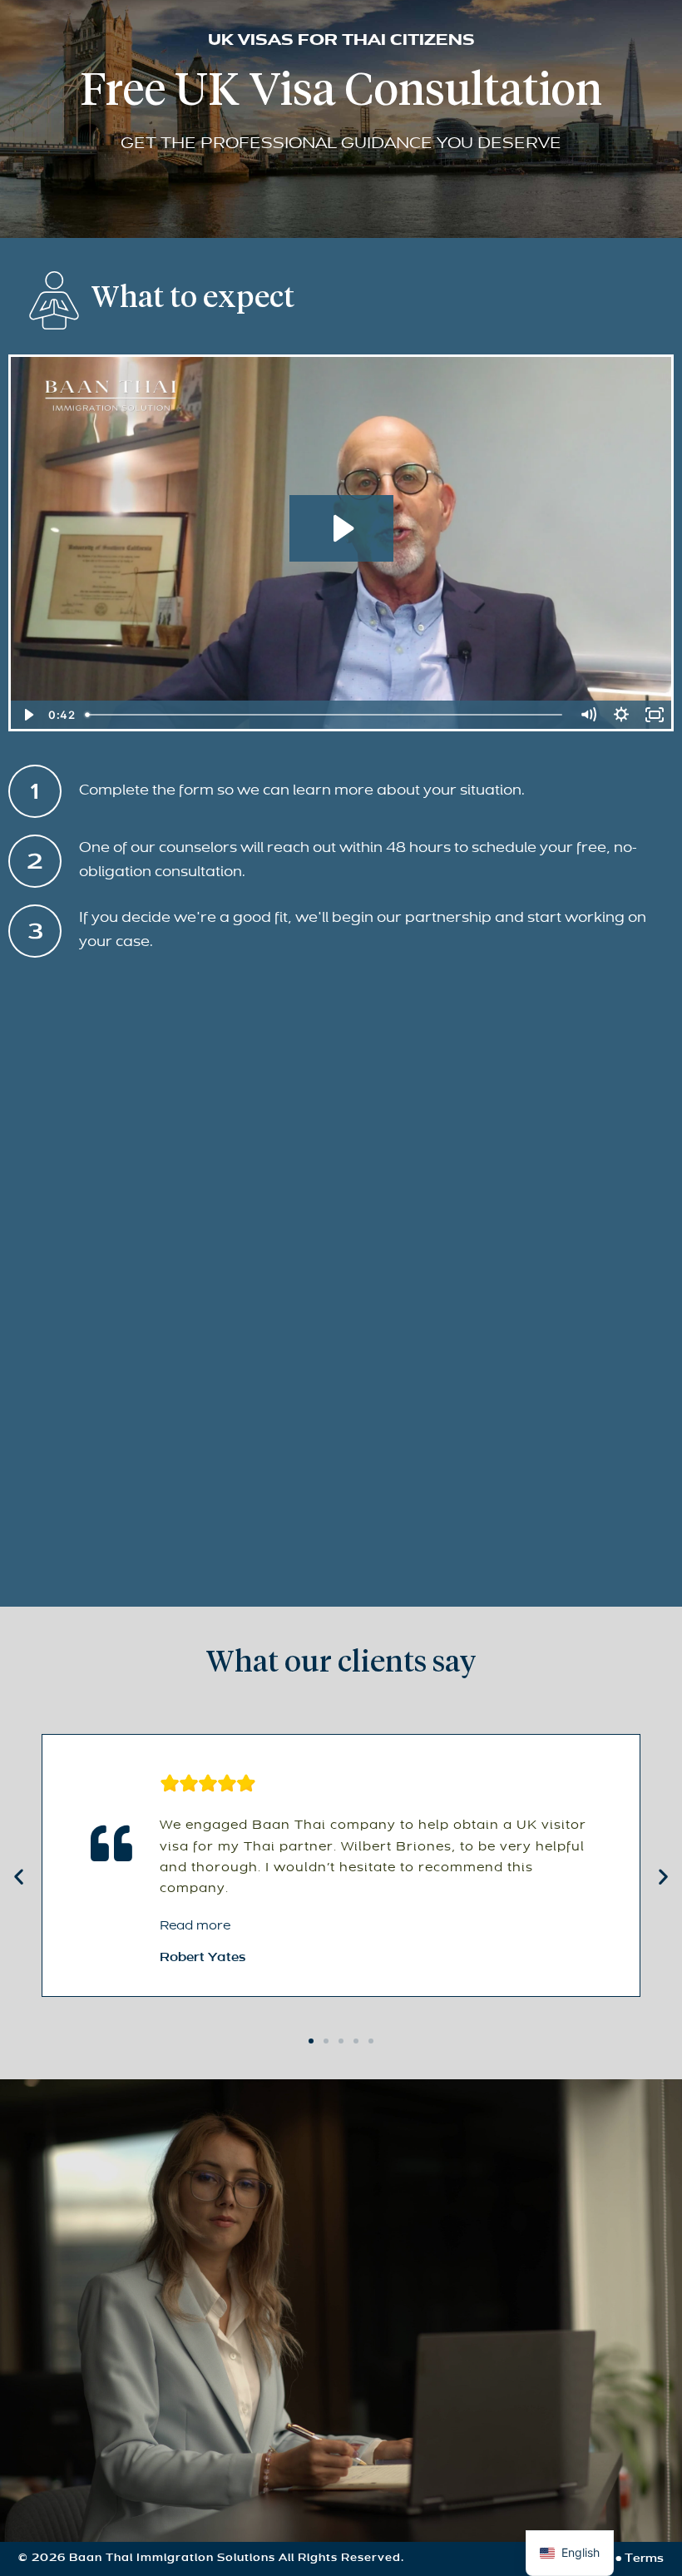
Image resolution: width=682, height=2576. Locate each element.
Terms (644, 2559)
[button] (19, 1877)
